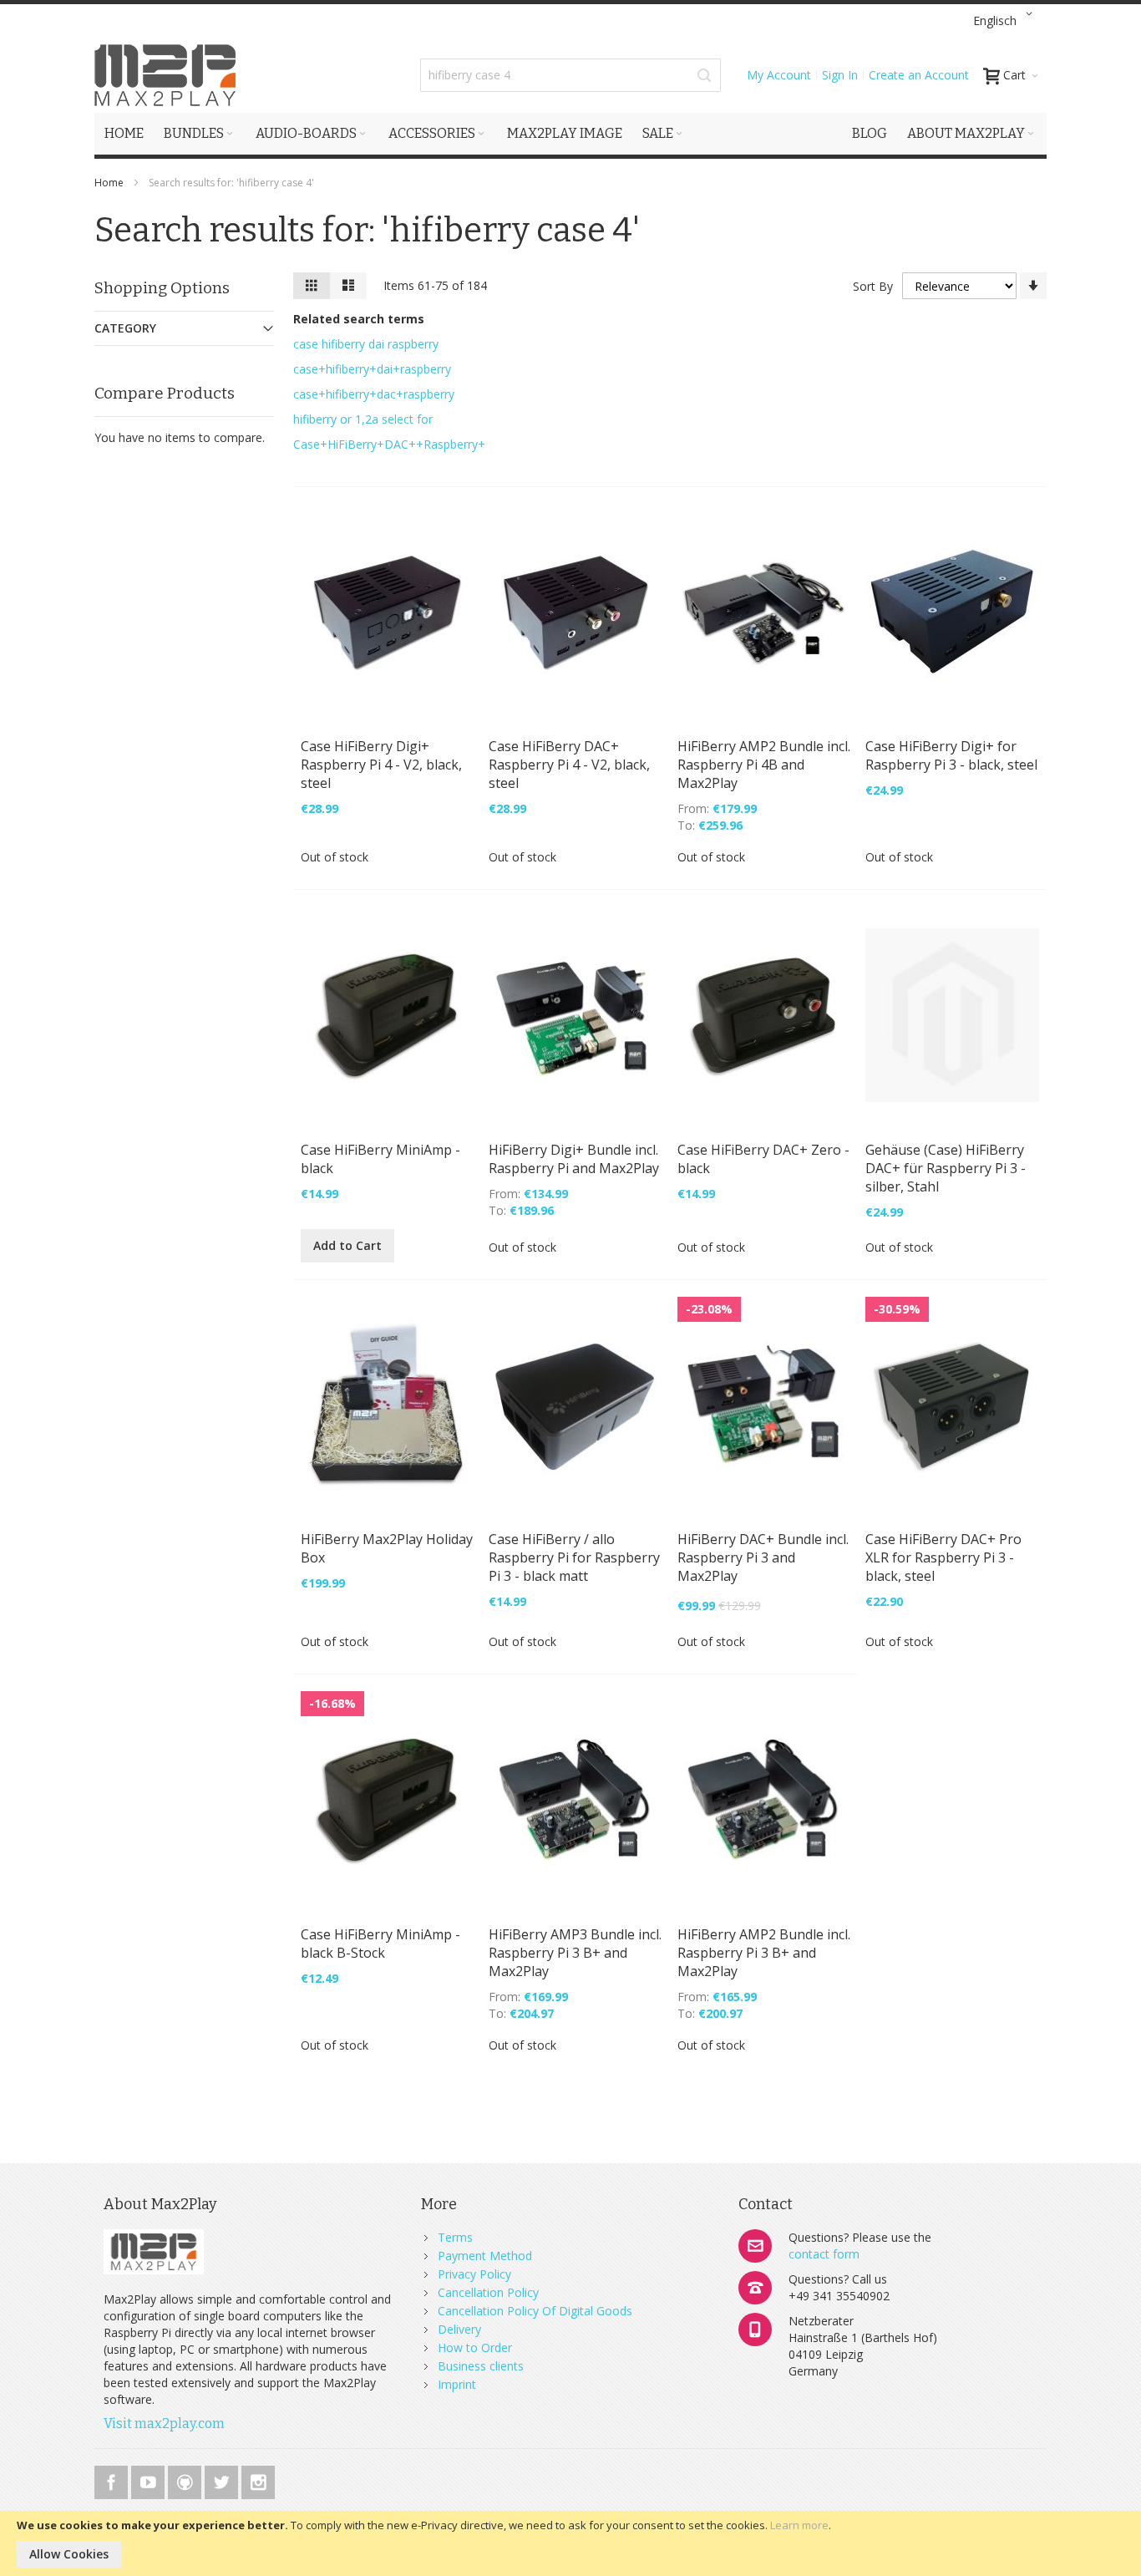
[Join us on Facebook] (113, 2479)
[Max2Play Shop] (165, 75)
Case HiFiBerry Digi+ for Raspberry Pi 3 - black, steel (951, 755)
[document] (570, 2543)
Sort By (873, 286)
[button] (1006, 21)
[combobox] (570, 75)
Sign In (840, 75)
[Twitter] (223, 2479)
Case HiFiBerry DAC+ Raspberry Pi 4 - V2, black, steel (569, 765)
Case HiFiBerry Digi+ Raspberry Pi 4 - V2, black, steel (381, 765)
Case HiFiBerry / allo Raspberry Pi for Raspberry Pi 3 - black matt (574, 1557)
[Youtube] (150, 2479)
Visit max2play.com (164, 2424)
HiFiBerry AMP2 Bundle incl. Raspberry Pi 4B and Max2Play (764, 765)
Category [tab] (125, 328)
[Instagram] (258, 2479)
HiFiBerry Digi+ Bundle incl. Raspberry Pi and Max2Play (574, 1159)
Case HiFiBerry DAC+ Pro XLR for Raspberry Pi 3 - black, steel (943, 1557)
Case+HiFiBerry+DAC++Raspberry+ (389, 444)
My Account (779, 75)
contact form (824, 2254)
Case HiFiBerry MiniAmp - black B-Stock (380, 1943)
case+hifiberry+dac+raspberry (374, 394)
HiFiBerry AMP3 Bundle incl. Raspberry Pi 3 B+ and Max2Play (575, 1953)
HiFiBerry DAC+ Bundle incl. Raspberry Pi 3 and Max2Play (763, 1557)
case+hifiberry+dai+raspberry (372, 369)
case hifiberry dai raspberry (366, 344)
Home (110, 183)
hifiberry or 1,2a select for (363, 419)
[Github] (186, 2479)
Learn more (799, 2525)
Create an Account (919, 75)
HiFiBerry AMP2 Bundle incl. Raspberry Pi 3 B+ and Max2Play (764, 1953)
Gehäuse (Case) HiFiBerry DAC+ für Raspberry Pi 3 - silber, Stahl (946, 1168)
